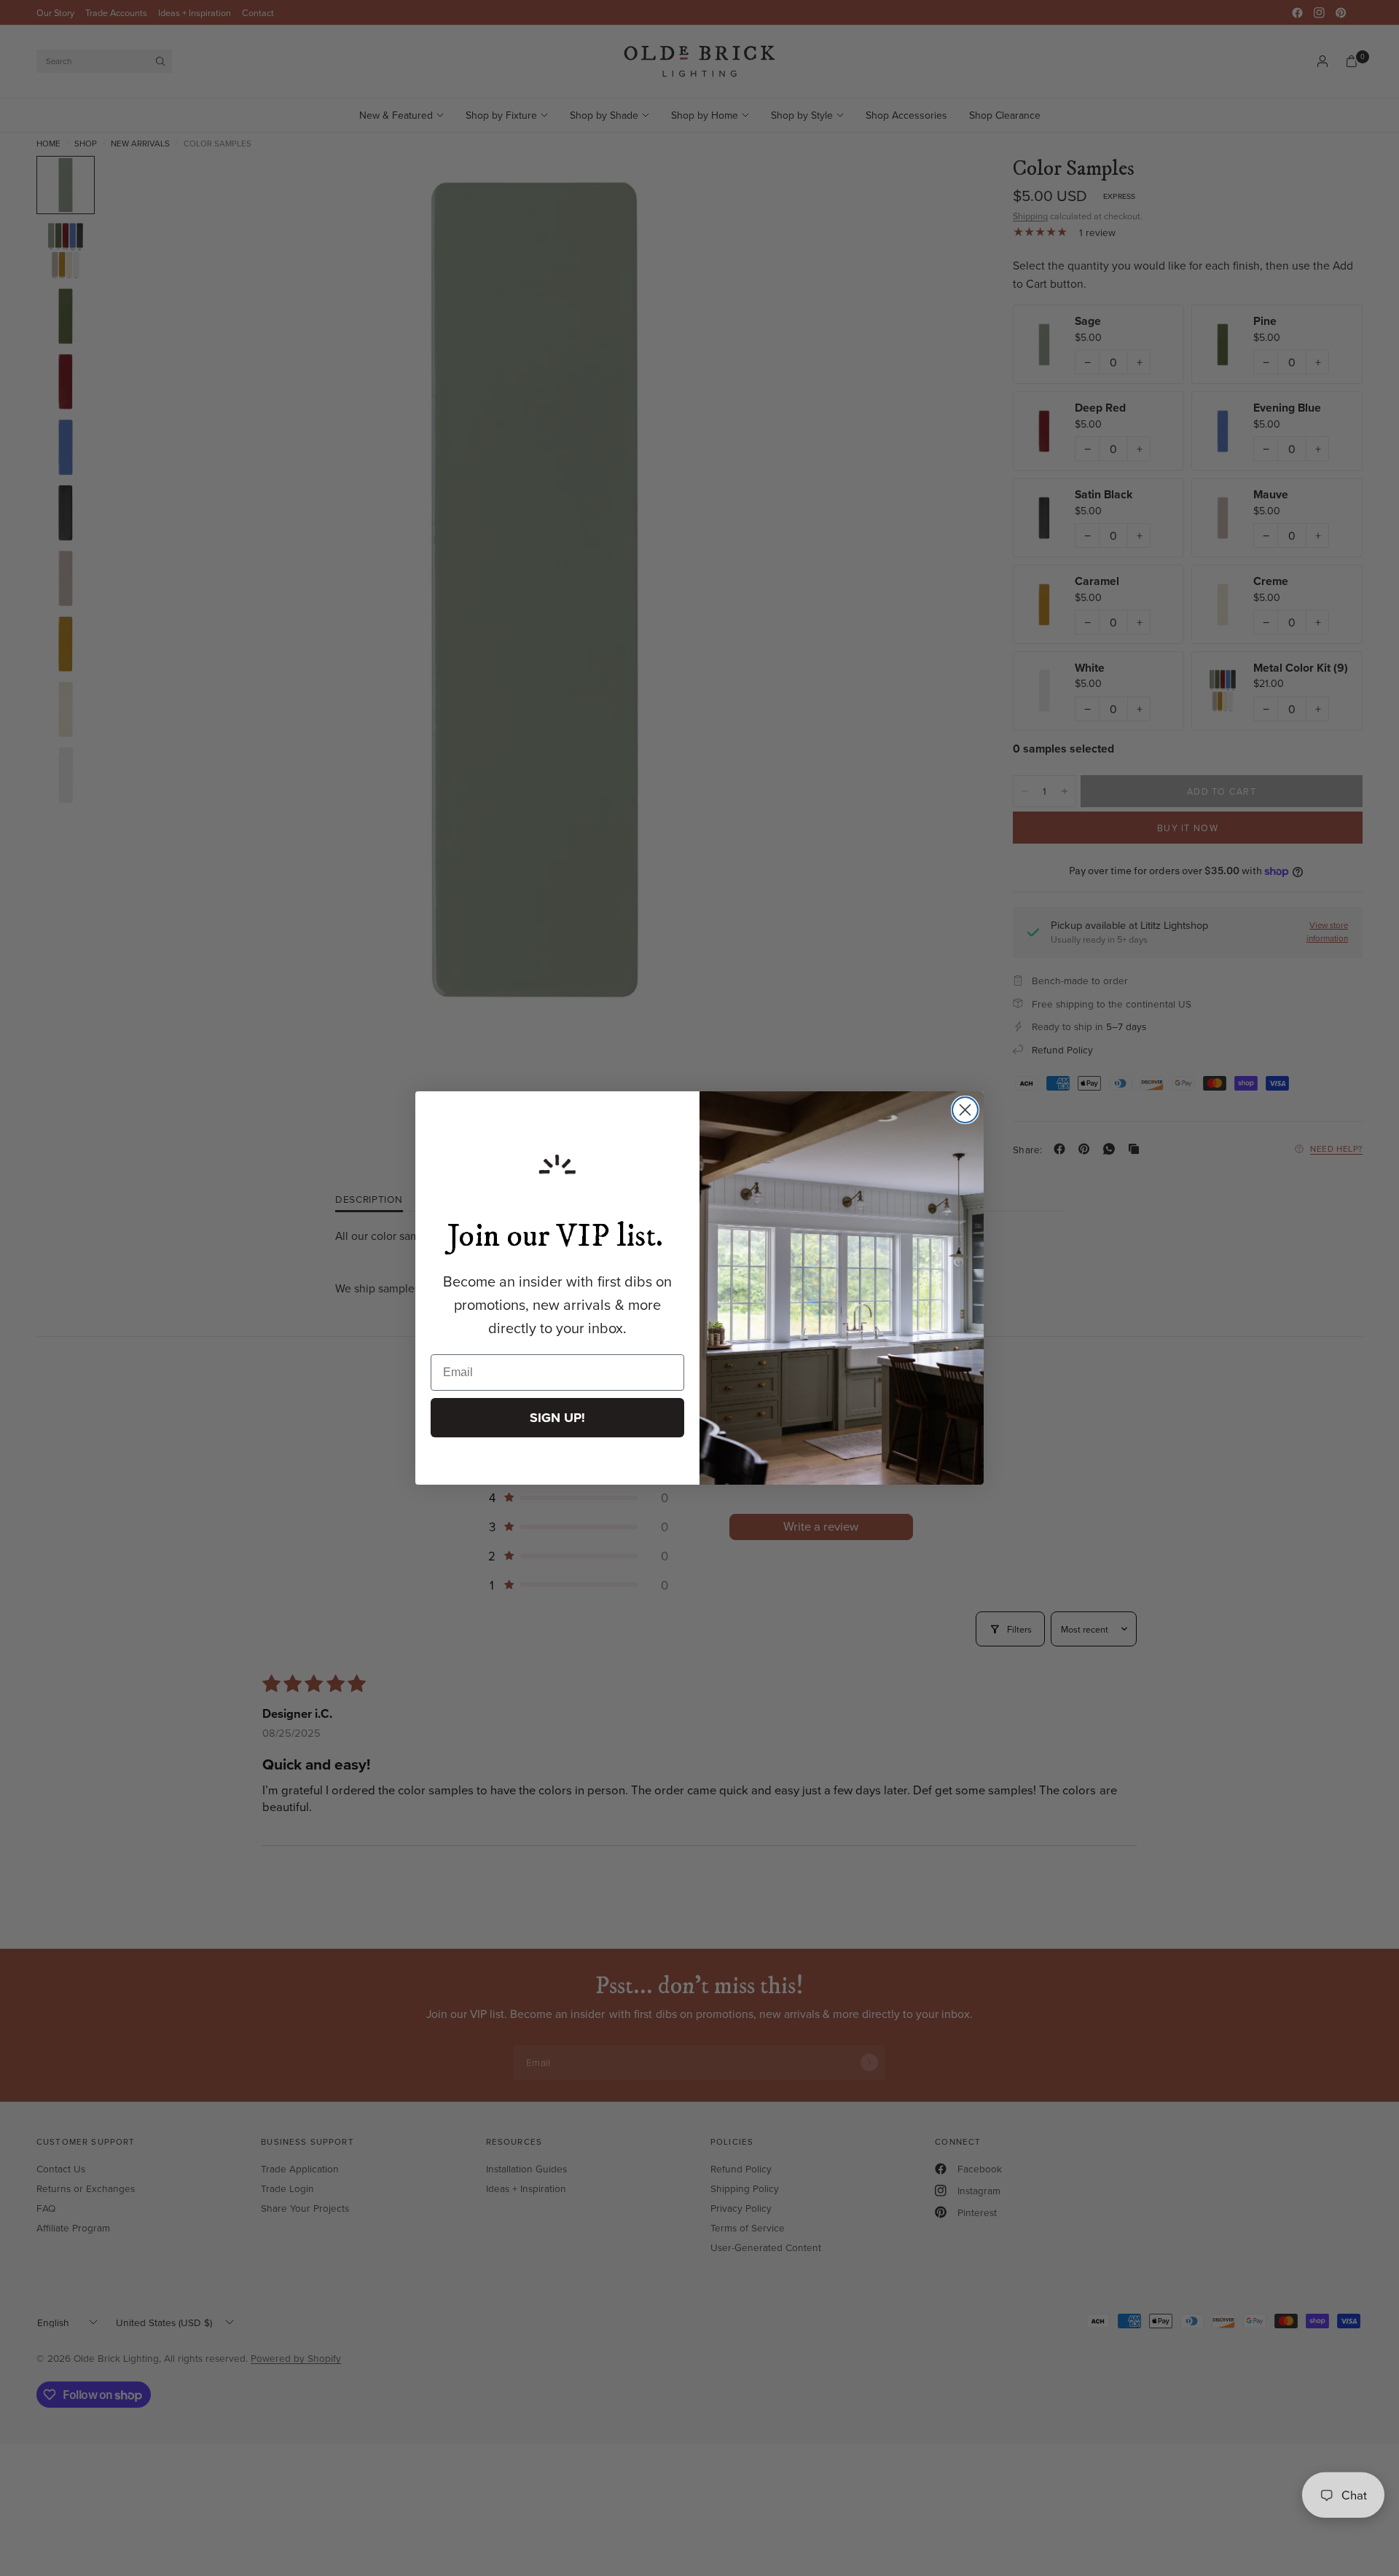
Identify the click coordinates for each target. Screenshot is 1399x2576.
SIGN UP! (557, 1418)
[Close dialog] (965, 1110)
